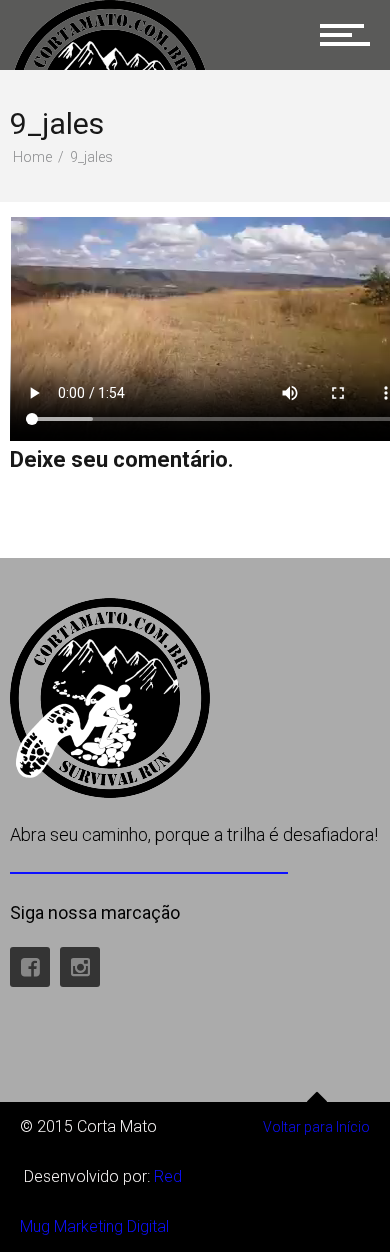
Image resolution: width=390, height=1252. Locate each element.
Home (32, 157)
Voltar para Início (316, 1127)
